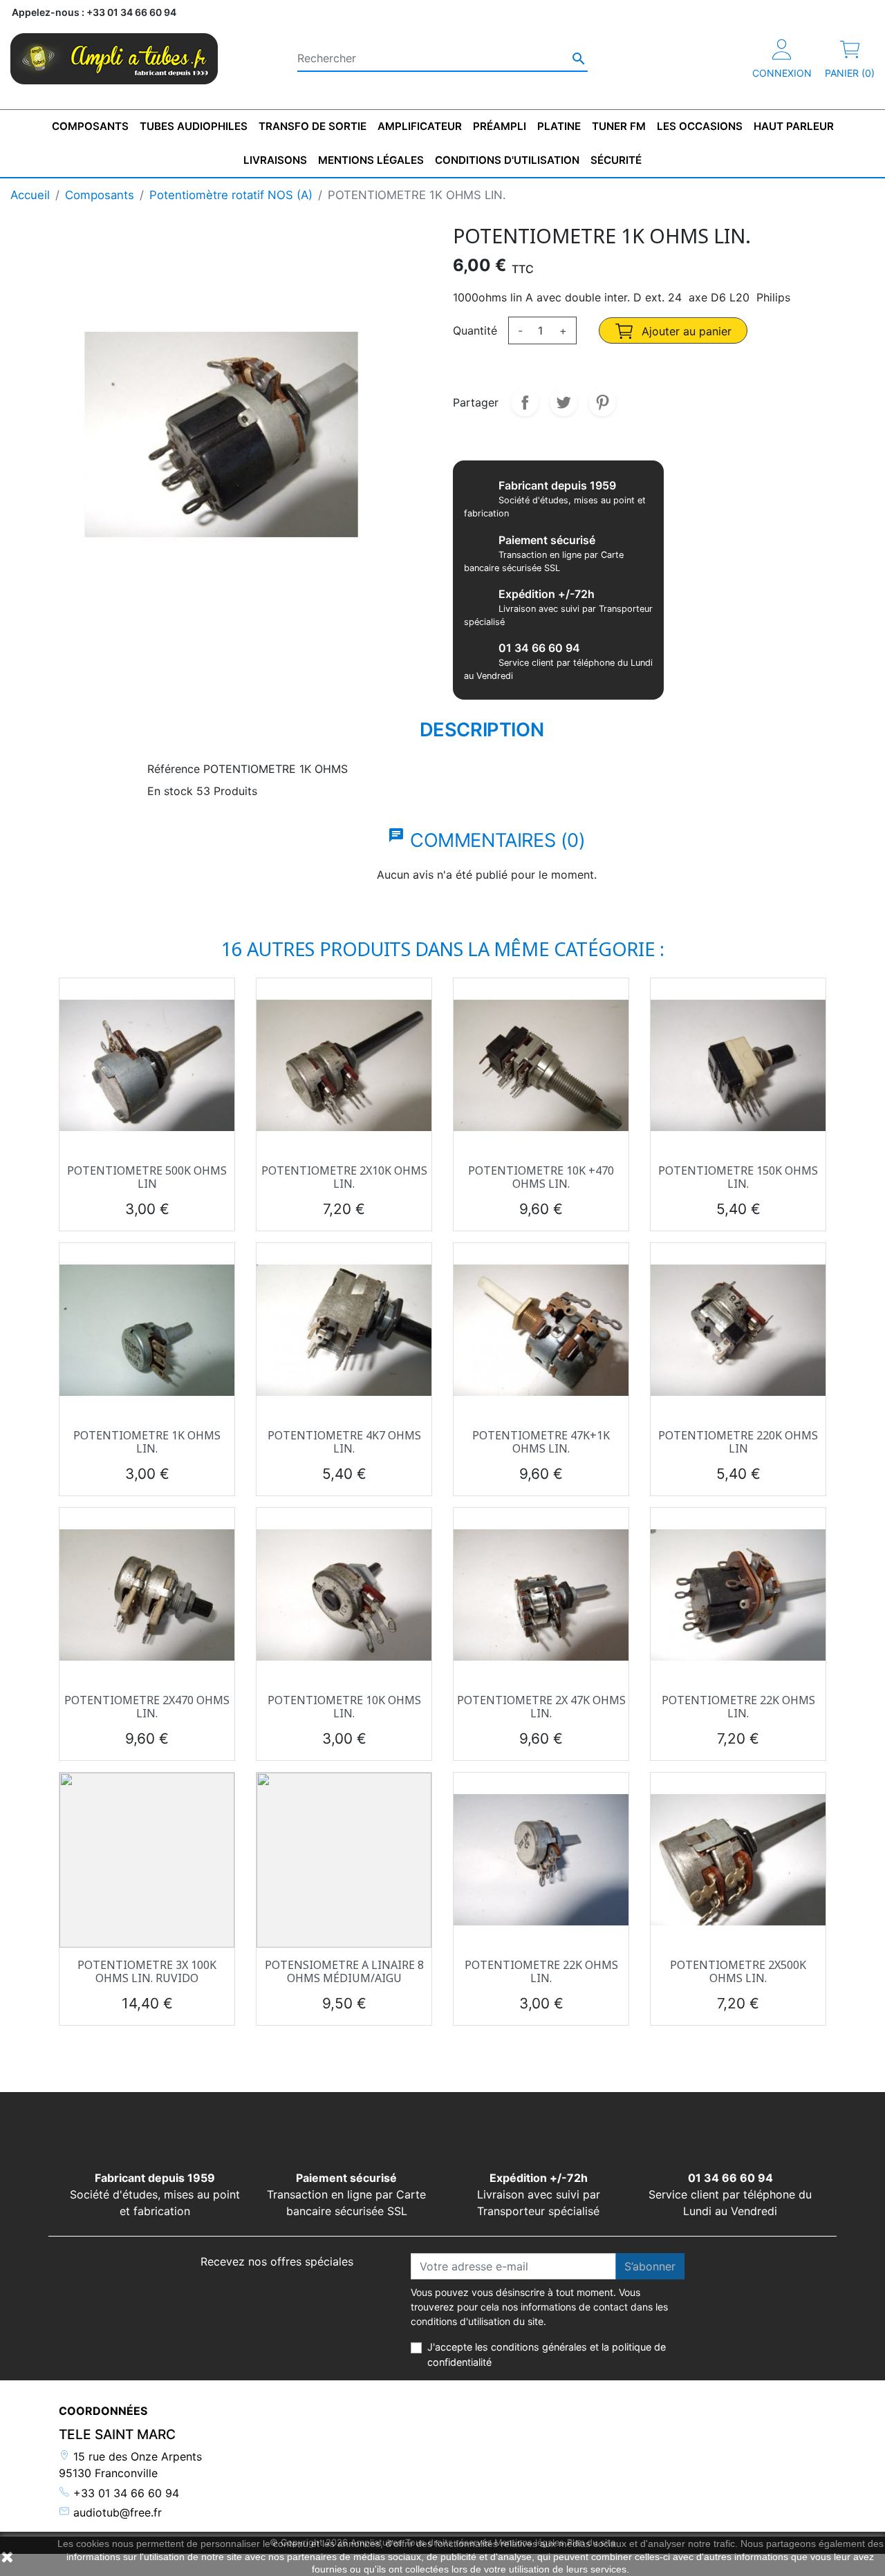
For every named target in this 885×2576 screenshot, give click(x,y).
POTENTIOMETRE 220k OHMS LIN (738, 1442)
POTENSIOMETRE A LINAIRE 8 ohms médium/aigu (344, 1971)
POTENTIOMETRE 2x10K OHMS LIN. (344, 1177)
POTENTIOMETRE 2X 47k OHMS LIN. (541, 1707)
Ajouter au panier (685, 331)
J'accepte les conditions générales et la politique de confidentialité (547, 2354)
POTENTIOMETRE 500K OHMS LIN (147, 1177)
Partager (525, 402)
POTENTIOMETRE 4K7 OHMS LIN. (344, 1442)
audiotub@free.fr (116, 2512)
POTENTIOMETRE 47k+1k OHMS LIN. (541, 1442)
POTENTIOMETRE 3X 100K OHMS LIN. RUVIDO (147, 1971)
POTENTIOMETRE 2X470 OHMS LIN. (147, 1707)
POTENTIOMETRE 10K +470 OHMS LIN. (541, 1177)
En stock (170, 791)
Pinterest (602, 402)
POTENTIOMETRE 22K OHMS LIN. (738, 1707)
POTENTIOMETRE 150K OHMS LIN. (738, 1177)
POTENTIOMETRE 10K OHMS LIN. (344, 1707)
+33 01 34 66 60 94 (124, 2493)
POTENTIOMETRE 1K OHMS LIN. (147, 1442)
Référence (174, 769)
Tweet (563, 402)
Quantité (475, 330)
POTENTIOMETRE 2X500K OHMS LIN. (738, 1971)
